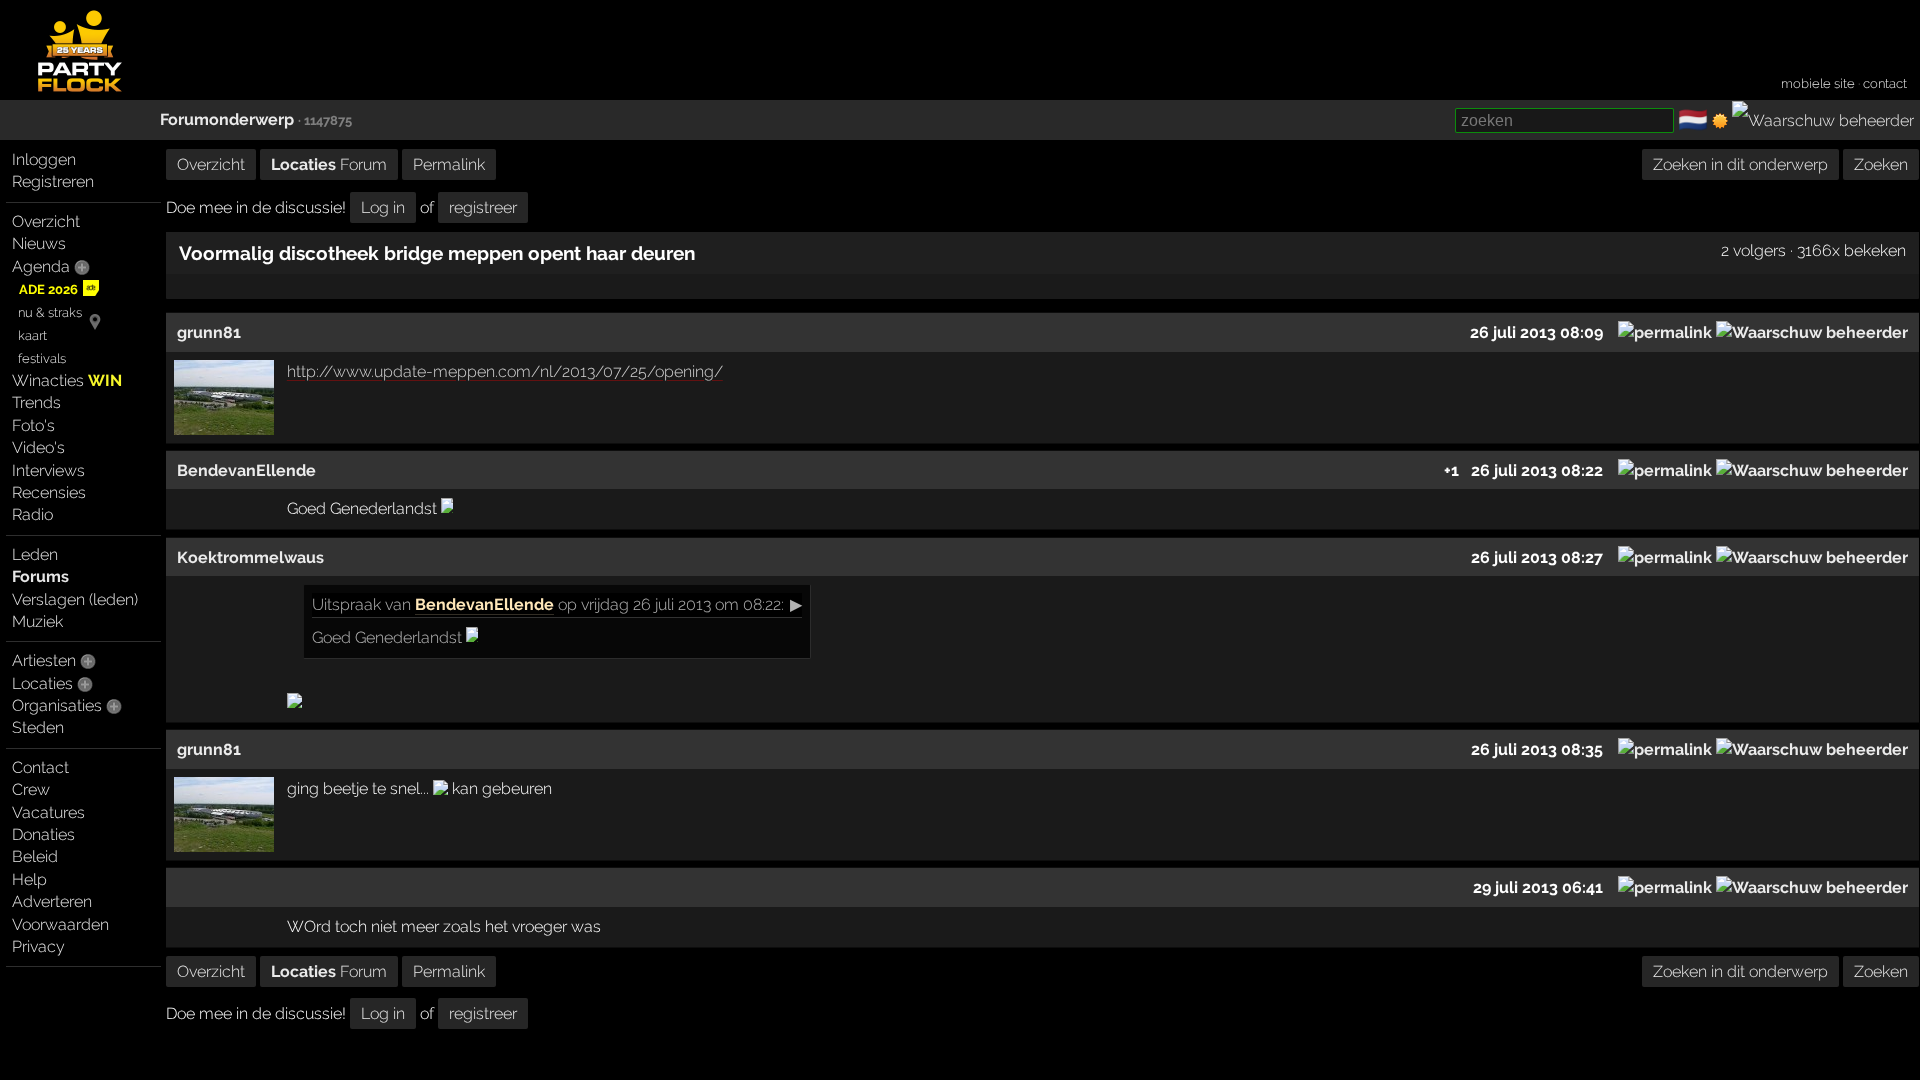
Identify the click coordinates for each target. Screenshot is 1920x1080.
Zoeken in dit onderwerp (1740, 164)
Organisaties (57, 705)
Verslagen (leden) (75, 599)
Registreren (53, 181)
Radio (32, 514)
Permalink (449, 164)
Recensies (49, 492)
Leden (35, 554)
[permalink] (1665, 332)
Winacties (67, 380)
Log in (383, 207)
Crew (31, 789)
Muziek (37, 621)
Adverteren (52, 901)
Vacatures (48, 812)
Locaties (42, 683)
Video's (38, 447)
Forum (329, 164)
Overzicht (46, 221)
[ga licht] (1720, 121)
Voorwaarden (60, 924)
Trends (36, 402)
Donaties (43, 834)
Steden (38, 727)
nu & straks (50, 312)
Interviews (48, 470)
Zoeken (1881, 164)
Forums (40, 576)
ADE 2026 (48, 289)
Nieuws (39, 243)
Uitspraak (346, 604)
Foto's (33, 425)
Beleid (35, 856)
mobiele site (1818, 83)
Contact (40, 767)
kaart (32, 335)
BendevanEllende (484, 604)
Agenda (41, 266)
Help (29, 879)
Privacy (38, 946)
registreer (483, 207)
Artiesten (44, 660)
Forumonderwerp (227, 119)
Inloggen (44, 159)
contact (1885, 83)
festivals (42, 358)
